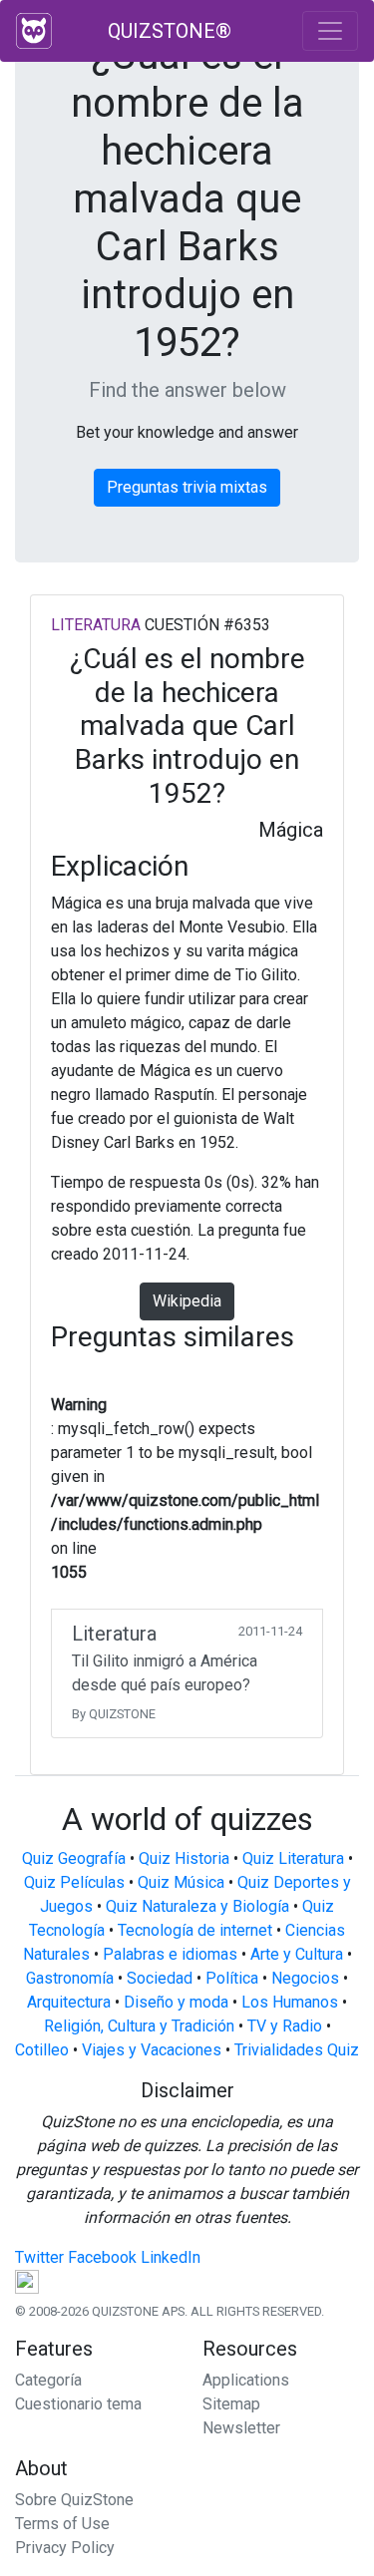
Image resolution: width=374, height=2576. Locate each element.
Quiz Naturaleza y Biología (197, 1906)
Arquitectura (69, 2002)
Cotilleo (42, 2050)
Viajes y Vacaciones (152, 2050)
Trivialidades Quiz (297, 2050)
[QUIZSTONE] (34, 31)
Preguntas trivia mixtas (187, 487)
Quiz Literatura (293, 1858)
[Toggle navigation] (330, 31)
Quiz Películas (74, 1882)
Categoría (48, 2380)
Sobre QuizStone (74, 2500)
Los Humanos (290, 2002)
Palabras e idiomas (170, 1954)
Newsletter (241, 2428)
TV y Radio (285, 2026)
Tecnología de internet (195, 1930)
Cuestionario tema (78, 2404)
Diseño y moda (176, 2002)
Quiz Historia (184, 1858)
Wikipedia (187, 1301)
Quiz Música (181, 1882)
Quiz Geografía (74, 1858)
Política (232, 1978)
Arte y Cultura (297, 1954)
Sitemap (231, 2404)
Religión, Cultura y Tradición (139, 2026)
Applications (246, 2380)
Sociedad (160, 1978)
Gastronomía (70, 1978)
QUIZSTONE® (170, 31)
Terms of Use (62, 2524)
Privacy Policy (65, 2548)
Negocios (305, 1978)
